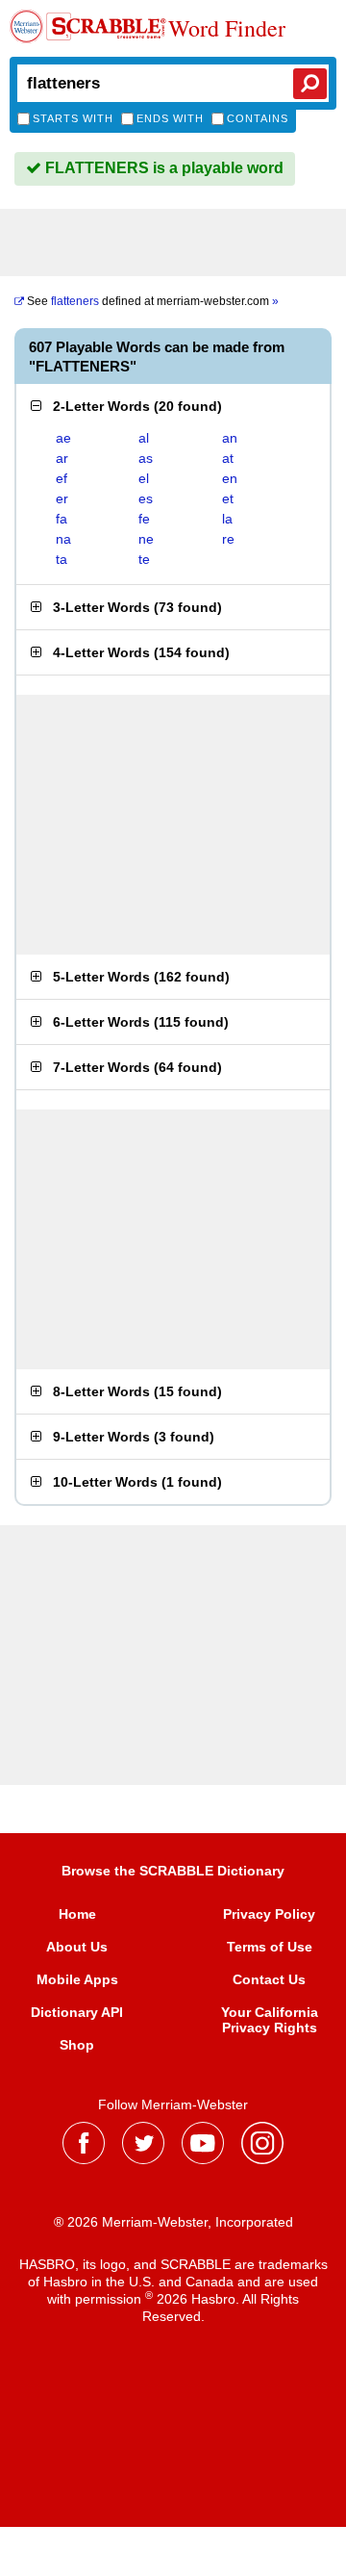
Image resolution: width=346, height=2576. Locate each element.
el (144, 478)
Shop (77, 2045)
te (144, 559)
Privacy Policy (269, 1914)
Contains (258, 118)
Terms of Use (270, 1947)
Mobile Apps (77, 1979)
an (230, 438)
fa (62, 519)
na (63, 539)
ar (62, 458)
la (227, 519)
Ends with (170, 118)
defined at (153, 301)
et (228, 498)
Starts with (73, 118)
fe (144, 519)
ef (62, 478)
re (228, 539)
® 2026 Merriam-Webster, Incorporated (173, 2222)
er (62, 498)
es (146, 498)
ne (146, 539)
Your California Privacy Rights (270, 2020)
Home (77, 1914)
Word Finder (227, 29)
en (230, 478)
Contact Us (269, 1979)
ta (62, 559)
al (144, 438)
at (228, 458)
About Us (77, 1947)
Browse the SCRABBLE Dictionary (173, 1871)
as (146, 458)
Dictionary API (77, 2012)
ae (63, 438)
